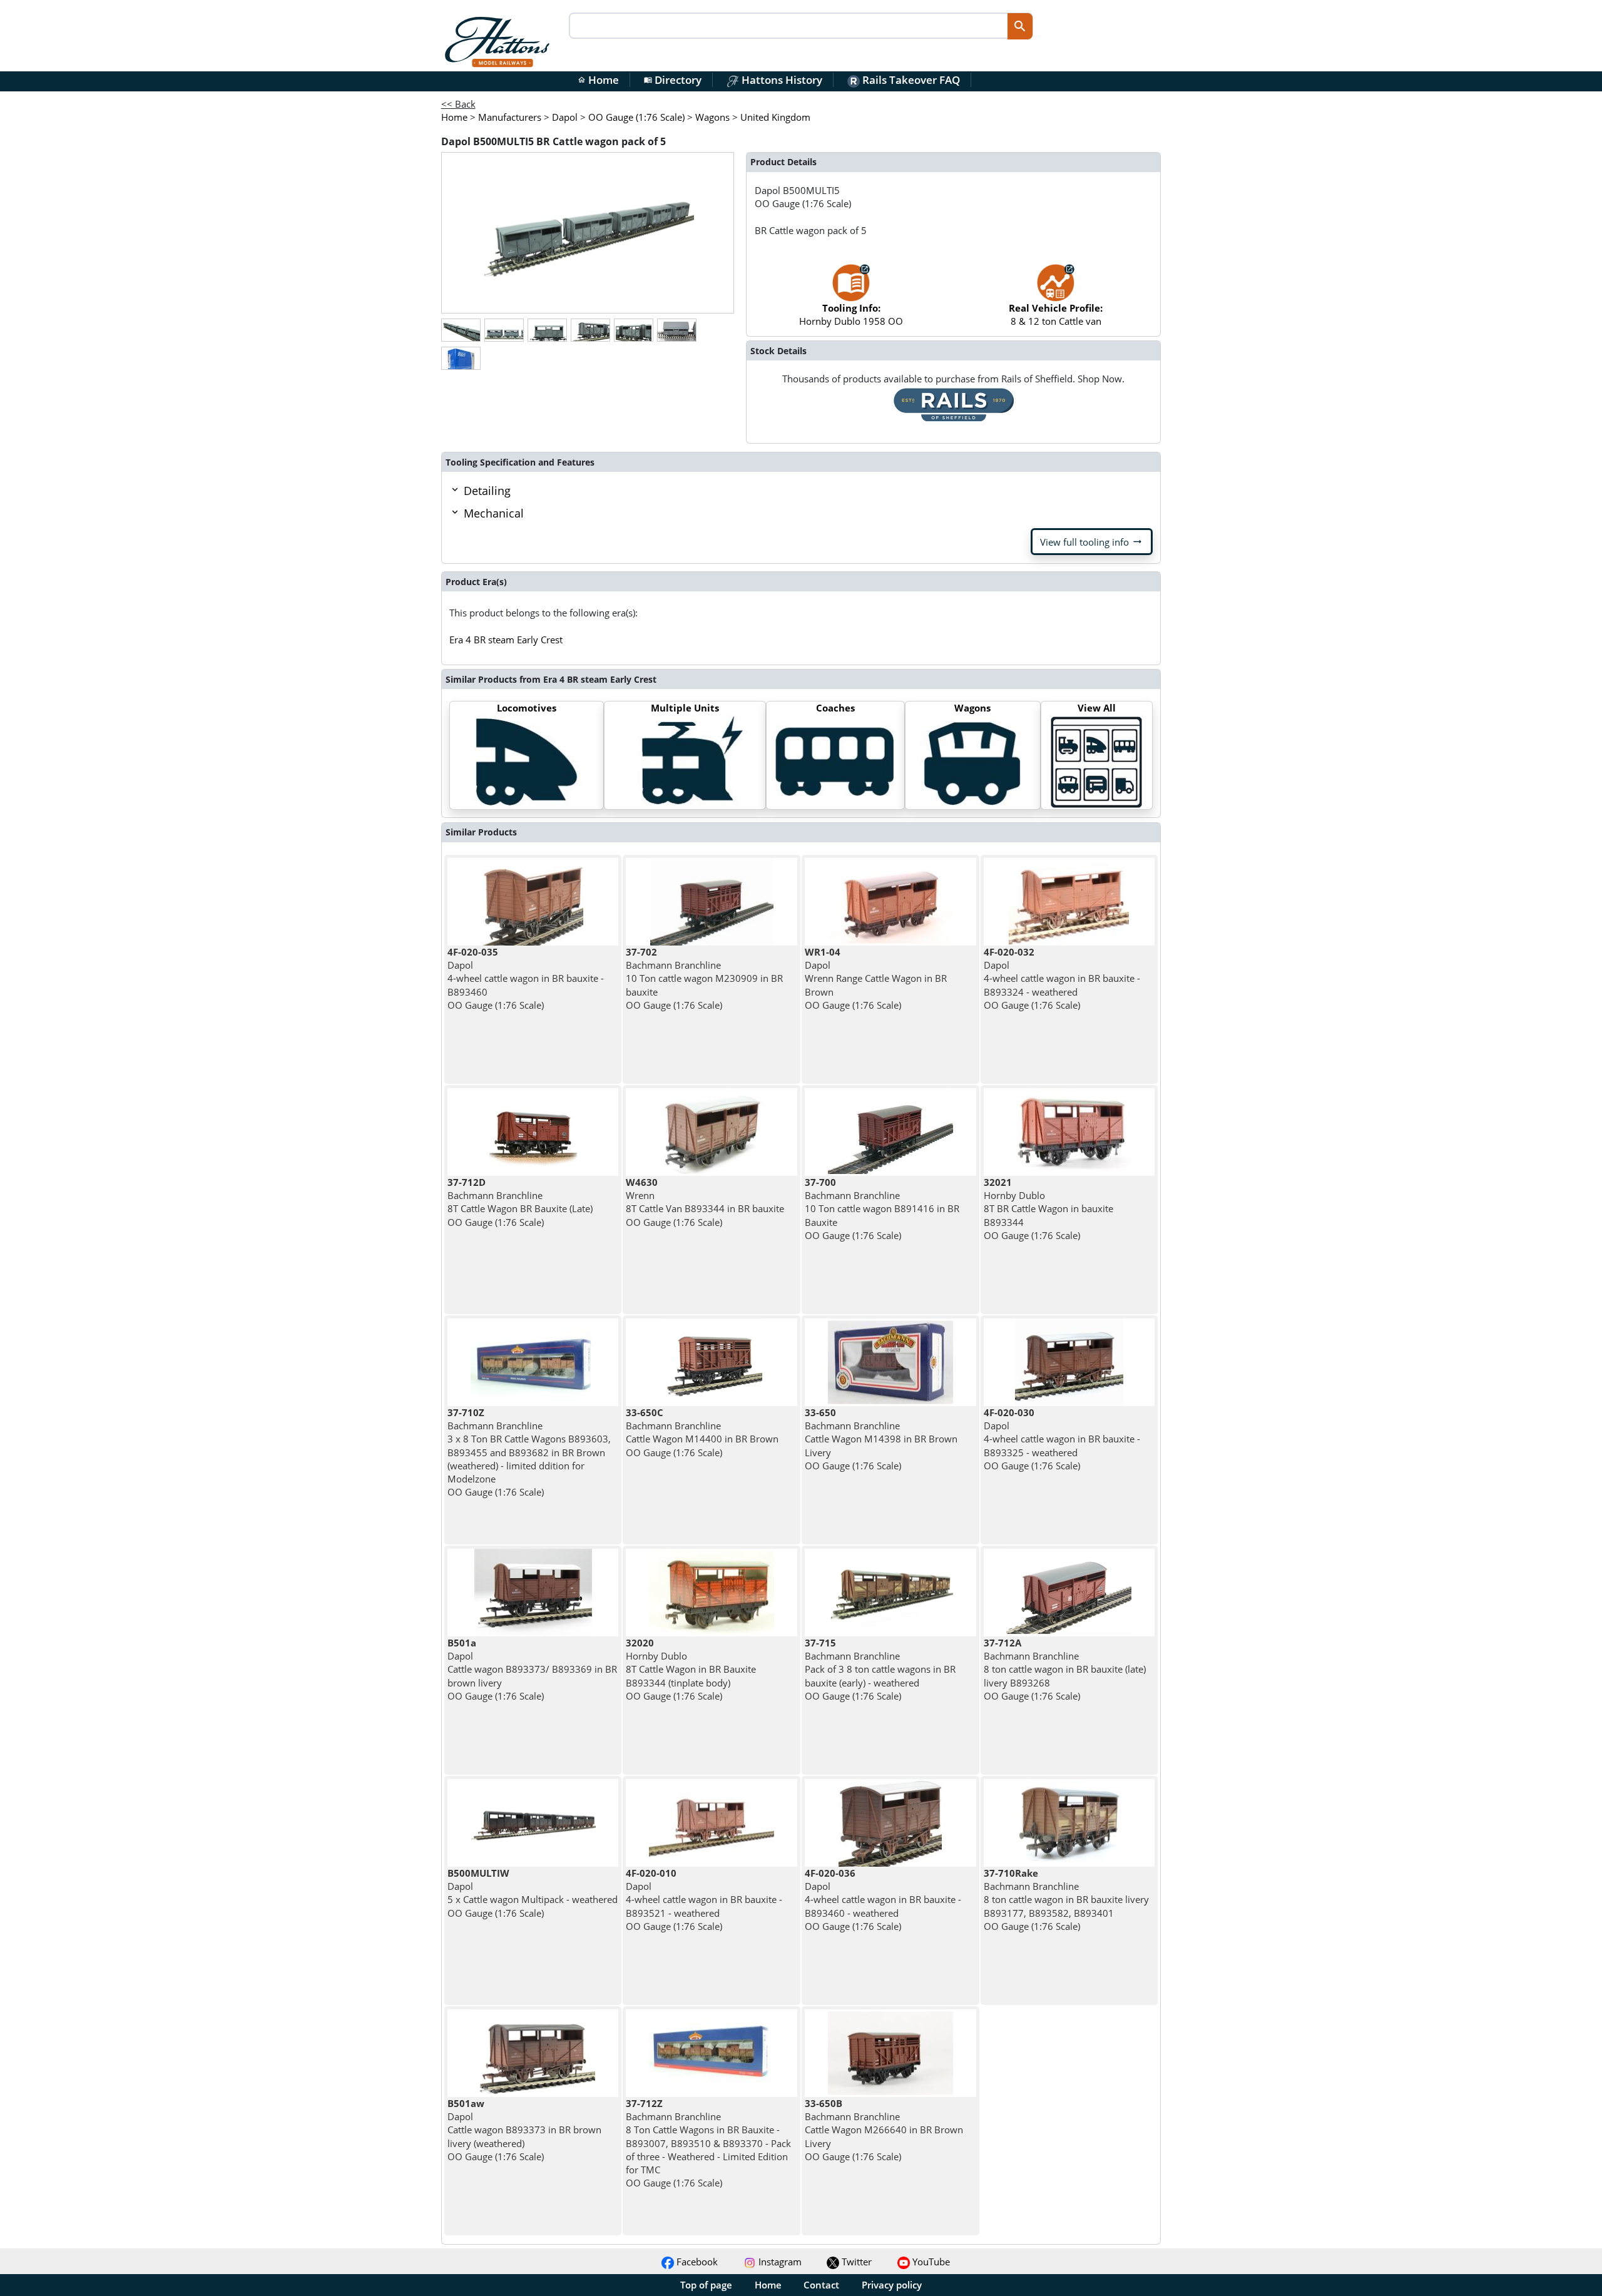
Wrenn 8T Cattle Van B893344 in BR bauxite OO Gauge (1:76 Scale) (705, 1202)
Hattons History (781, 80)
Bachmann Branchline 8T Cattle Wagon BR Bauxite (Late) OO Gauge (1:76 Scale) (520, 1202)
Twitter (855, 2262)
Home (598, 80)
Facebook (696, 2262)
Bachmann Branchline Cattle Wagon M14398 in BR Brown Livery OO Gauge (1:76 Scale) (881, 1439)
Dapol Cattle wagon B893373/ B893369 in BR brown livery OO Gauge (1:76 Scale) (532, 1669)
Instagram (779, 2262)
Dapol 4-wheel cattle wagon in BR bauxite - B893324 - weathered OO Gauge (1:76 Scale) (1062, 978)
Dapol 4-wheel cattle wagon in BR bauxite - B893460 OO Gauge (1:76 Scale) (526, 978)
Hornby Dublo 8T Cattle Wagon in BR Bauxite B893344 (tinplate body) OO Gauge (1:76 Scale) (691, 1669)
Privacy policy (892, 2285)
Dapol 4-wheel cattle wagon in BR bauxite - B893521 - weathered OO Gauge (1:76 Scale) (704, 1900)
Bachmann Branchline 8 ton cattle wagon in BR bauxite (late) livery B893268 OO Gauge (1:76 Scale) (1065, 1669)
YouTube (930, 2262)
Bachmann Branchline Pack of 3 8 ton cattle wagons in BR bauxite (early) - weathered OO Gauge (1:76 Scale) (880, 1669)
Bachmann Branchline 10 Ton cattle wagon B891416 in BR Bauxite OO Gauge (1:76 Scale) (882, 1209)
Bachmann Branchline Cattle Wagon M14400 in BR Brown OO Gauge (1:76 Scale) (702, 1432)
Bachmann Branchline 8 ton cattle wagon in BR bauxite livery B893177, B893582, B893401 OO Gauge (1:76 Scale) (1066, 1900)
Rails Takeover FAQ (910, 80)
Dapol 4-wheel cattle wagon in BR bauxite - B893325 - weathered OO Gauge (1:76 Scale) (1062, 1439)
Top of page (706, 2285)
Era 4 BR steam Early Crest (506, 640)
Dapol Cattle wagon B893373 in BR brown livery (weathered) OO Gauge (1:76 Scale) (524, 2130)
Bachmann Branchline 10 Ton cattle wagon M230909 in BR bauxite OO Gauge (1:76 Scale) (704, 978)
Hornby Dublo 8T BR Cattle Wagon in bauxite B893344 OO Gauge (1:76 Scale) (1048, 1209)
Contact (821, 2285)
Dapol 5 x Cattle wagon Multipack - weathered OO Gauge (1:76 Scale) (533, 1893)
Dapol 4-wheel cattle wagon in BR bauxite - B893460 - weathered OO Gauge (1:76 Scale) (883, 1900)
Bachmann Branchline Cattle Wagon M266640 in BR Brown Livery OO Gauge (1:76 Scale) (884, 2130)
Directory (673, 80)
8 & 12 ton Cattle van (1056, 314)
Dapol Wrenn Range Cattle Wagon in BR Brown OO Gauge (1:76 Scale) (876, 978)
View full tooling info (1092, 542)
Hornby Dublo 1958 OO (851, 314)
